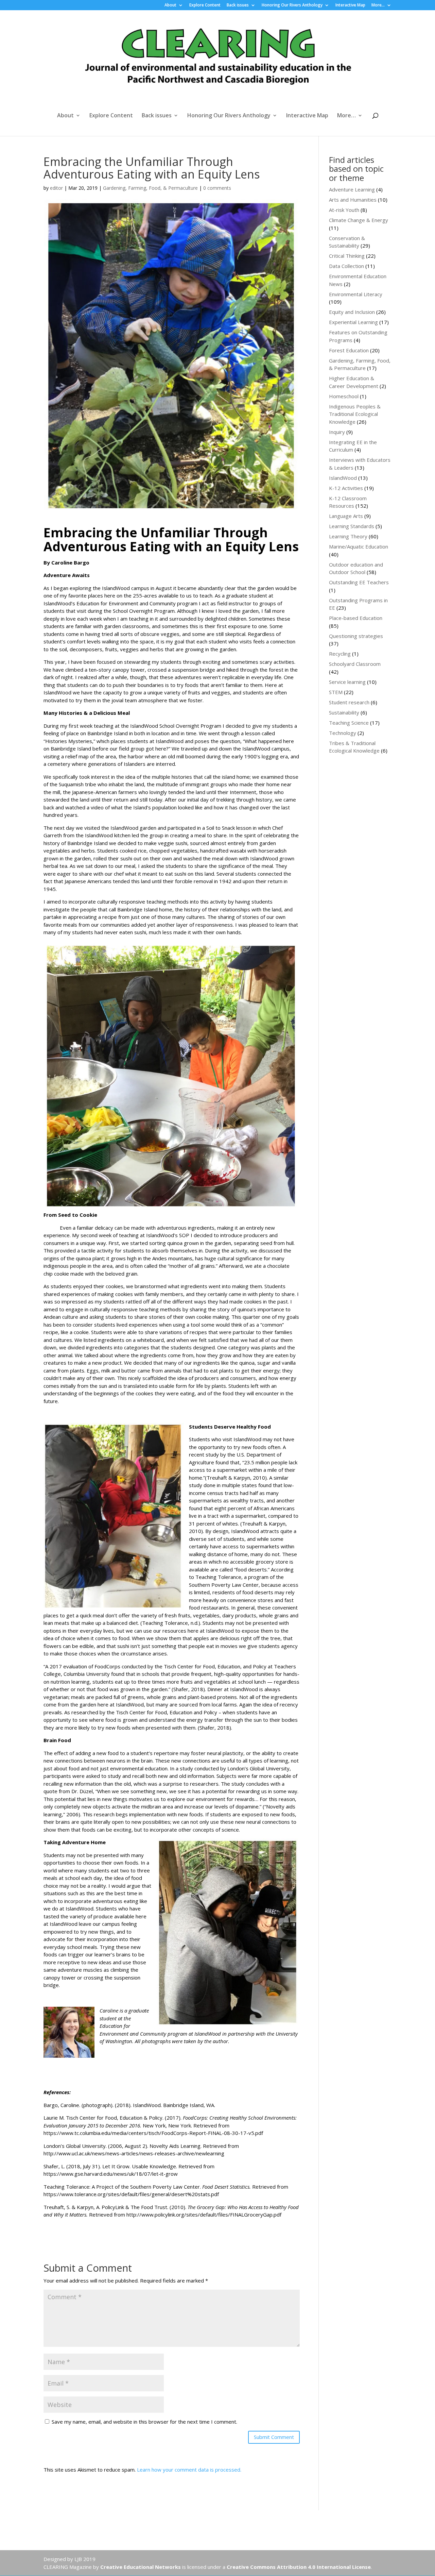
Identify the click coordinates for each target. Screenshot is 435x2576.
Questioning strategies (356, 636)
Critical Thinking (347, 256)
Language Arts (346, 516)
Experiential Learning (353, 322)
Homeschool (344, 396)
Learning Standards (352, 526)
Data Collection (346, 266)
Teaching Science (349, 723)
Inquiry (337, 432)
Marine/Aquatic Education (359, 546)
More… (378, 5)
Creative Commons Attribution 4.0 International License (299, 2567)
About (170, 5)
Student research (349, 702)
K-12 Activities (346, 488)
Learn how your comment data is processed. (189, 2470)
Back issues (238, 5)
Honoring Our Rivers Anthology (292, 5)
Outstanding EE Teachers (359, 582)
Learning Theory (348, 536)
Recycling (340, 654)
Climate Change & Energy (359, 220)
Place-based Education (356, 618)
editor (56, 188)
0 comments (217, 188)
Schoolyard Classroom (355, 664)
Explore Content (205, 5)
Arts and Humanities (353, 200)
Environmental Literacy (356, 294)
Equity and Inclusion (352, 312)
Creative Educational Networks (141, 2567)
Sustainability (344, 712)
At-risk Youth (344, 210)
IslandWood (343, 478)
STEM (336, 692)
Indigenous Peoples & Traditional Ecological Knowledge (355, 414)
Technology (343, 733)
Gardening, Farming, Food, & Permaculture (150, 188)
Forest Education (349, 350)
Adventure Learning (352, 189)
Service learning (347, 682)
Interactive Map (350, 5)
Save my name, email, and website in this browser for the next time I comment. (144, 2422)
